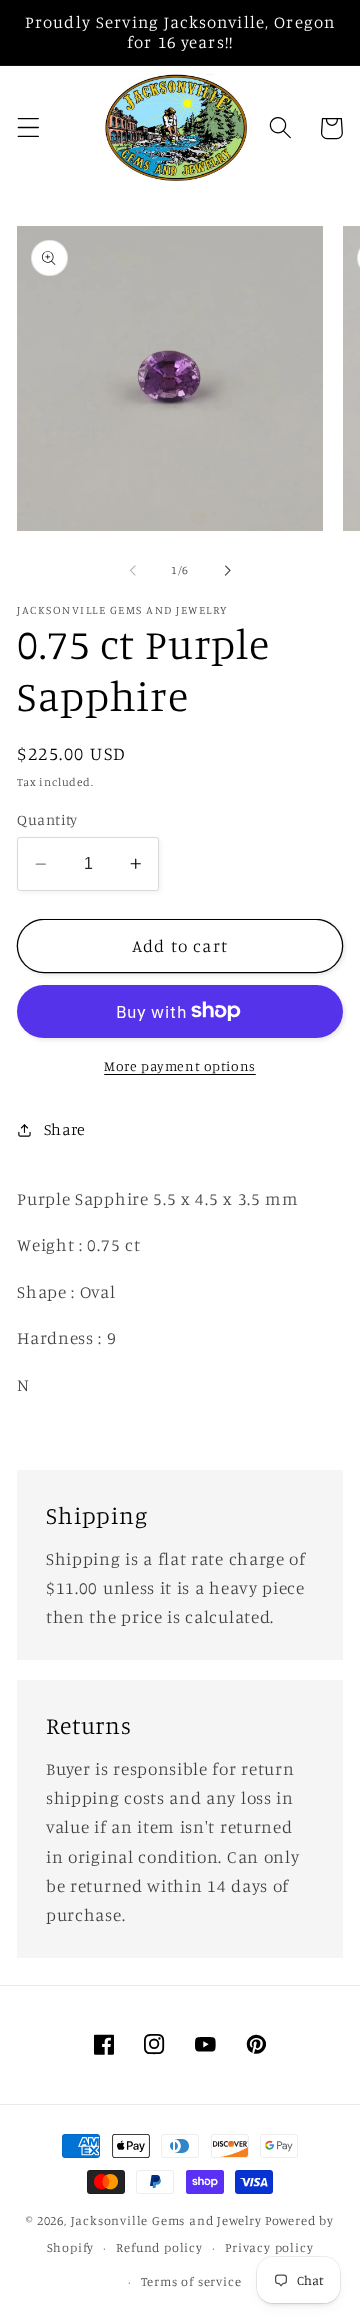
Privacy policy (269, 2247)
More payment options (180, 1065)
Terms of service (191, 2281)
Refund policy (159, 2247)
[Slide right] (227, 571)
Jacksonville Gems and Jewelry (166, 2220)
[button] (28, 128)
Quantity (47, 819)
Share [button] (65, 1129)
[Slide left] (133, 571)
